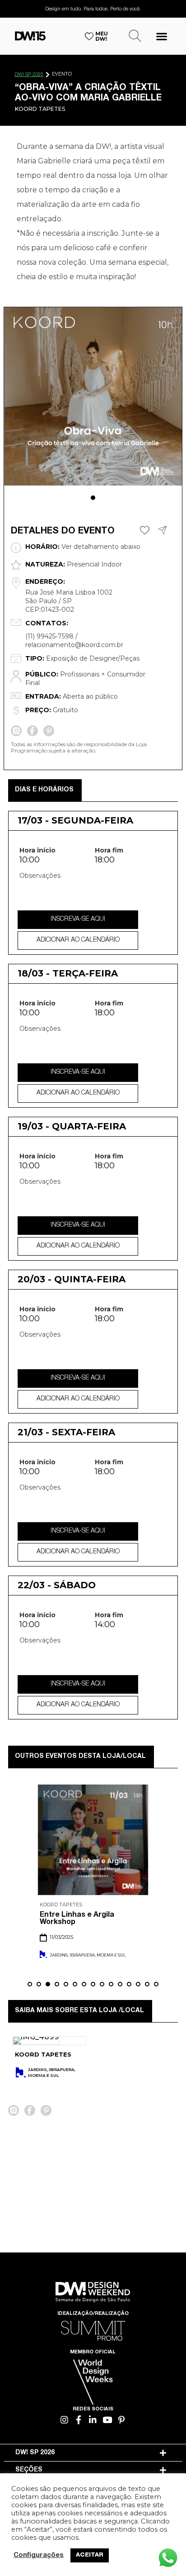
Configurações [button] (39, 2556)
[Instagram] (65, 2420)
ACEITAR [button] (90, 2555)
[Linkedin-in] (93, 2420)
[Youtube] (107, 2420)
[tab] (93, 2453)
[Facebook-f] (79, 2420)
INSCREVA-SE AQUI (78, 919)
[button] (162, 36)
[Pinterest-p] (122, 2420)
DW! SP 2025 (29, 75)
